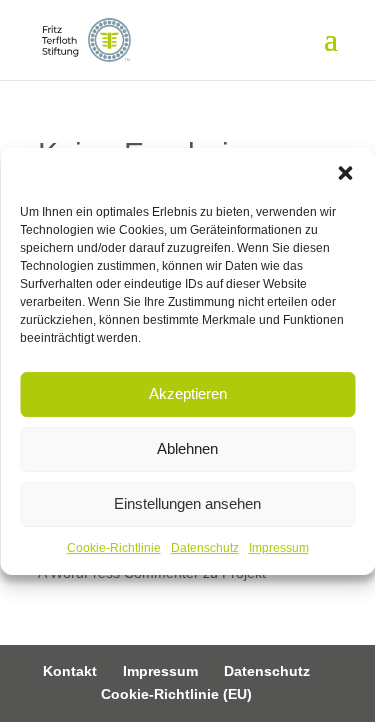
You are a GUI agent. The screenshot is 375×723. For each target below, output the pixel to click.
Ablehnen (187, 448)
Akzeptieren (188, 393)
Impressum (279, 548)
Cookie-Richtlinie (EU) (176, 694)
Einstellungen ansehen (187, 503)
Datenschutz (205, 548)
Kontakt (70, 671)
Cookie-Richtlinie (114, 548)
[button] (345, 173)
